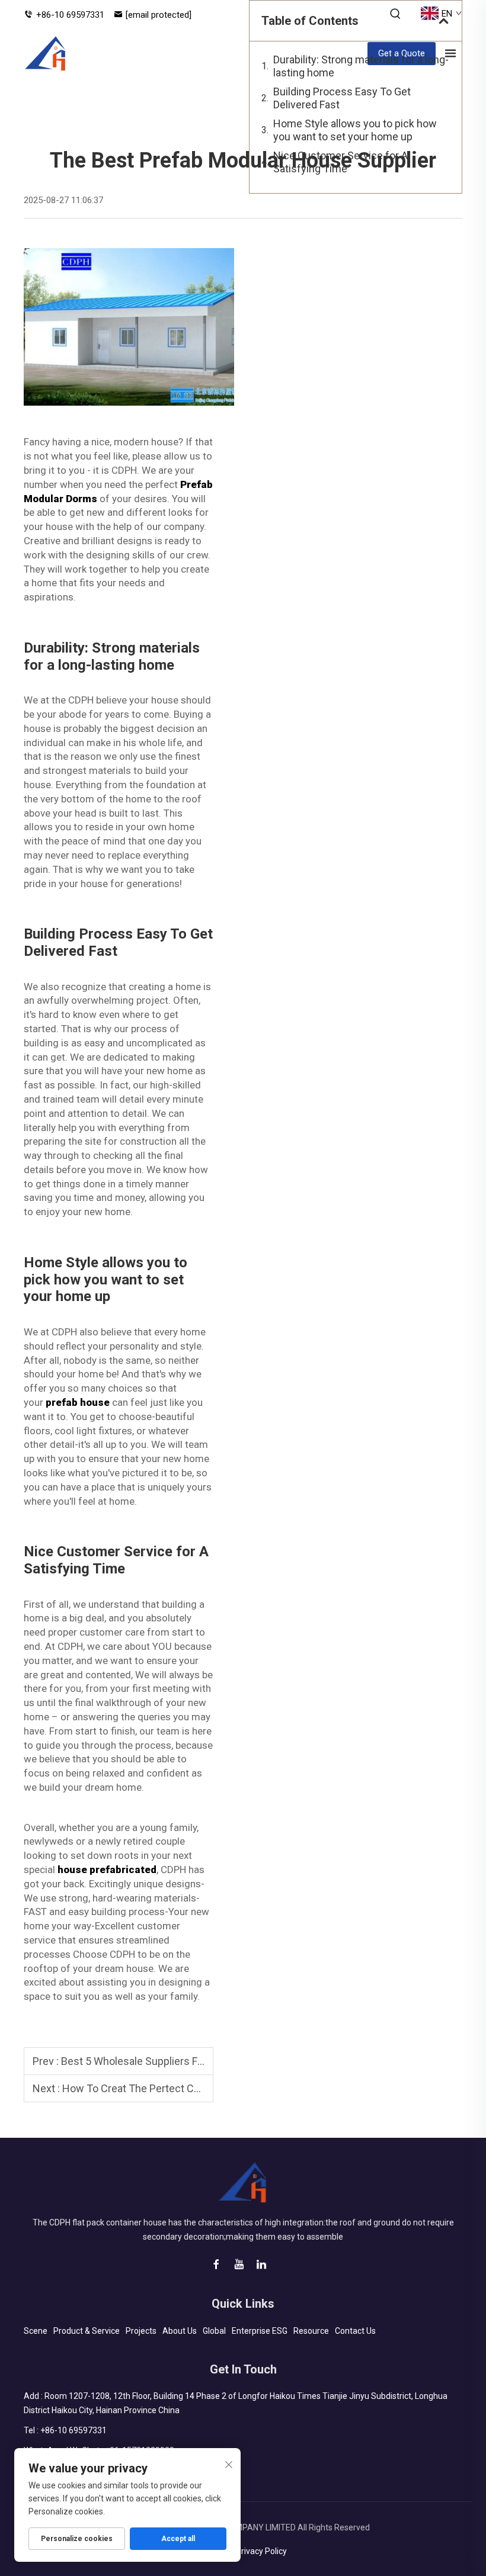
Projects (141, 2331)
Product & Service (87, 2331)
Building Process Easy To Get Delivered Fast (342, 98)
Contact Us (355, 2331)
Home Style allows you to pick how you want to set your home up (355, 130)
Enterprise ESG (260, 2331)
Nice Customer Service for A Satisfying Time (340, 162)
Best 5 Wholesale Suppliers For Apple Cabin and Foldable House (210, 2061)
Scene (36, 2331)
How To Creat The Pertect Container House (164, 2088)
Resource (311, 2331)
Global (214, 2331)
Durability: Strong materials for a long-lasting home (361, 66)
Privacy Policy (261, 2551)
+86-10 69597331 (70, 15)
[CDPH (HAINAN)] (46, 53)
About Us (180, 2331)
